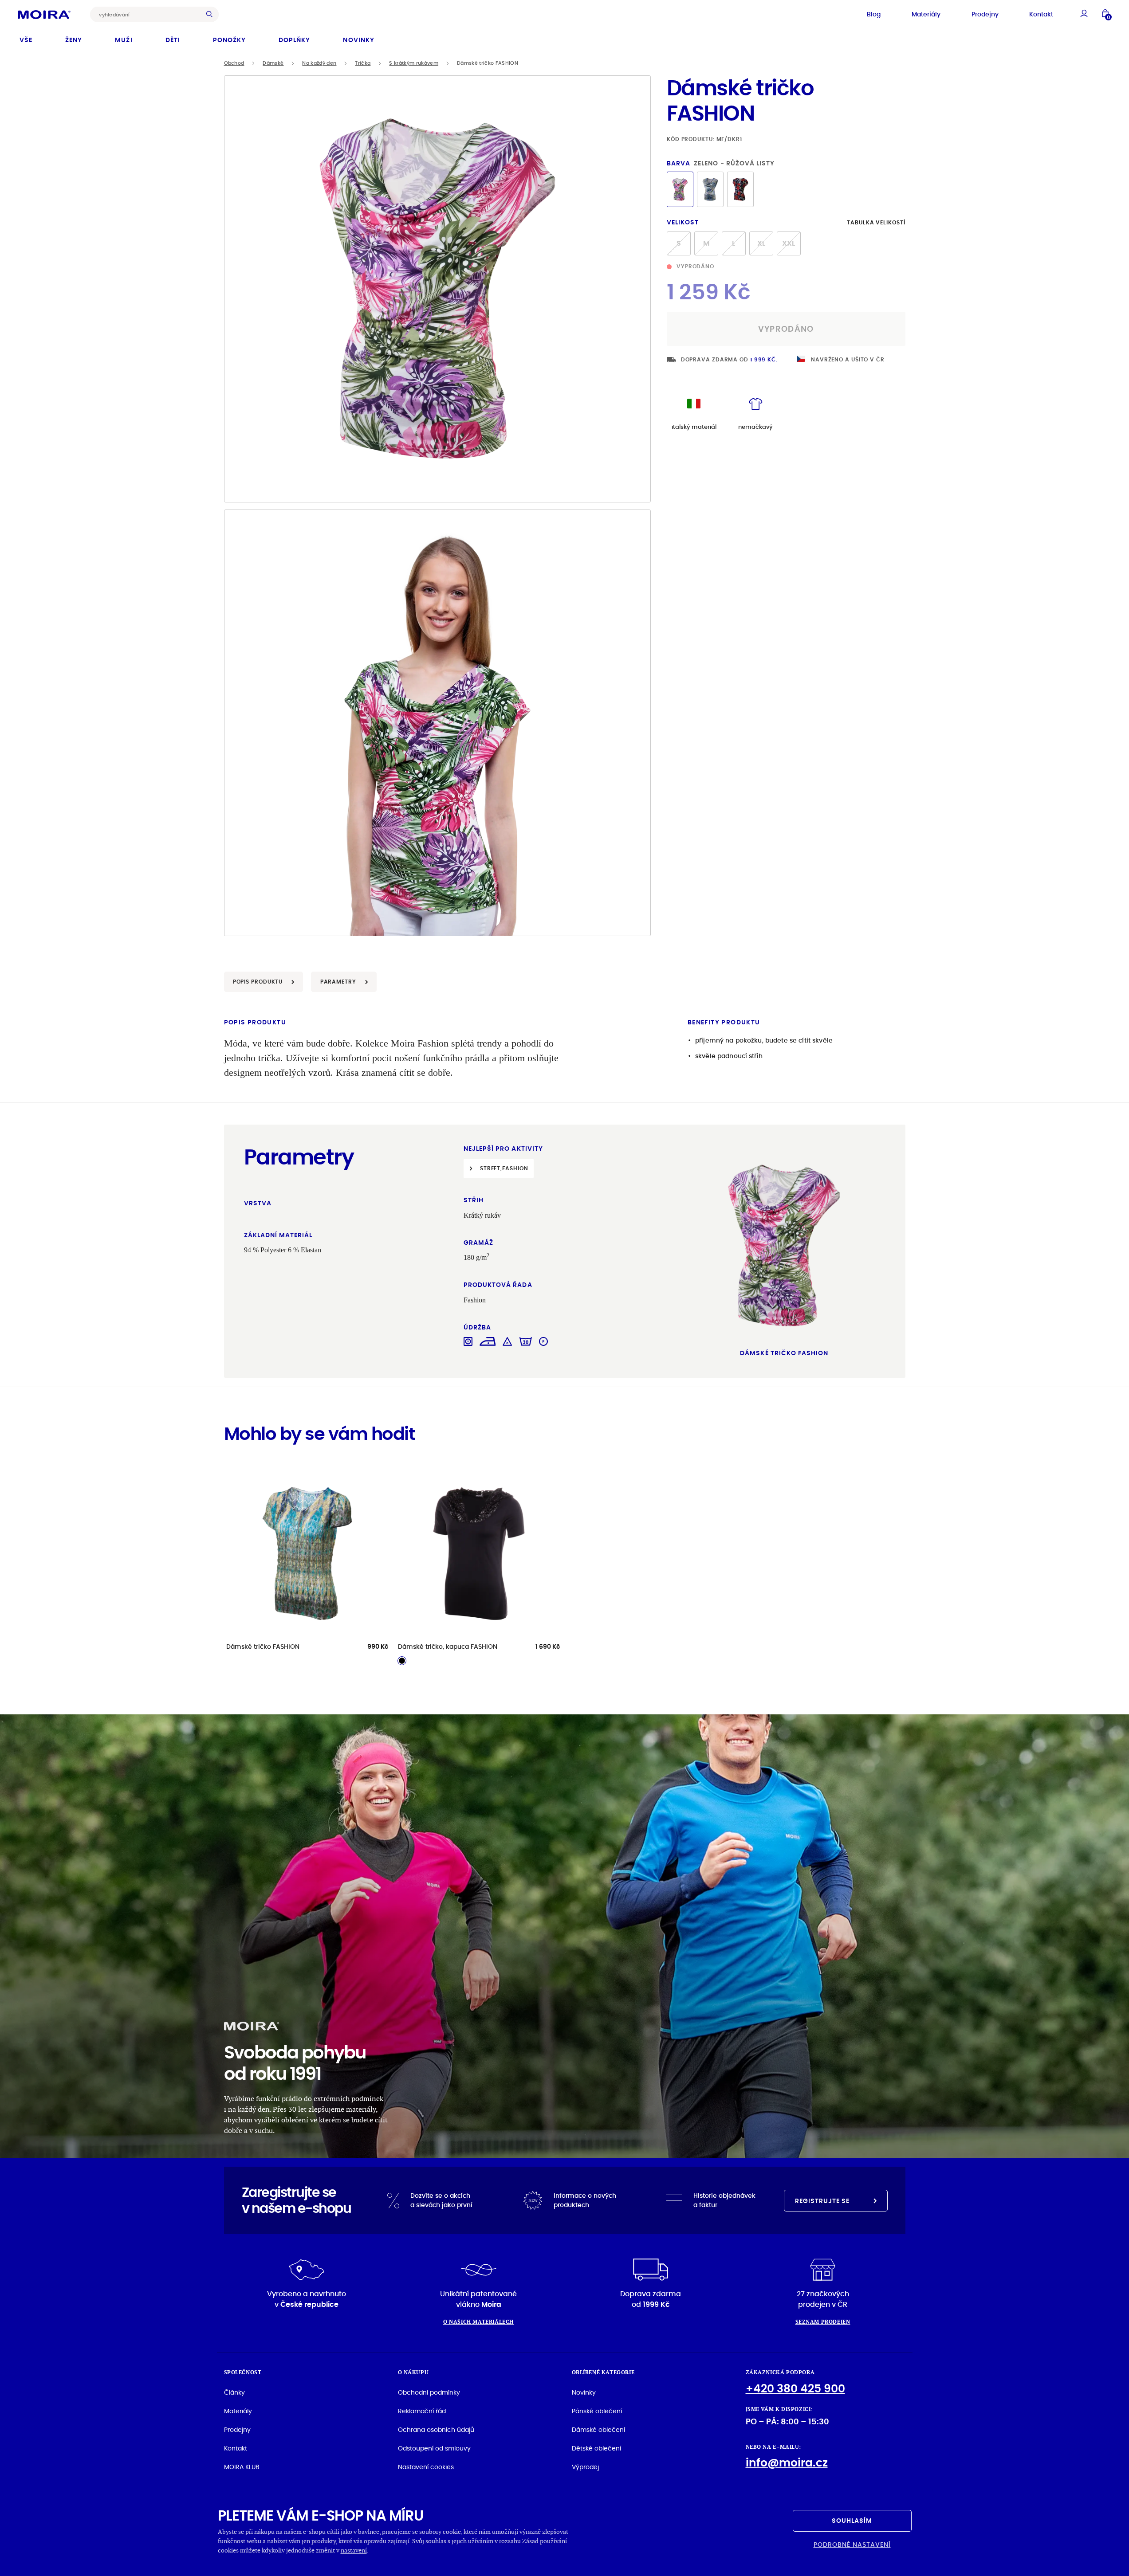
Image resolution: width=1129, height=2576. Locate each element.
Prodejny (985, 14)
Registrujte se (822, 2201)
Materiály (926, 14)
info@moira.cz (787, 2463)
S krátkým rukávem (414, 63)
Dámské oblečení (598, 2430)
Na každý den (319, 63)
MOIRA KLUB (242, 2467)
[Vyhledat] (212, 14)
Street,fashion (504, 1168)
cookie (452, 2531)
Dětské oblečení (596, 2448)
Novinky (358, 40)
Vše (26, 40)
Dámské (273, 63)
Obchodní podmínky (429, 2392)
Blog (874, 14)
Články (234, 2392)
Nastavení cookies (426, 2467)
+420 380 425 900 (795, 2389)
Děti (173, 40)
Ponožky (229, 40)
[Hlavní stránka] (44, 14)
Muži (124, 40)
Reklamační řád (422, 2411)
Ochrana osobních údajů (436, 2430)
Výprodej (585, 2467)
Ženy (74, 40)
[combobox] (148, 14)
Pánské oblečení (597, 2411)
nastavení (354, 2550)
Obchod (234, 63)
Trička (363, 63)
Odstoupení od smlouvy (434, 2448)
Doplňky (294, 40)
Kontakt (1041, 14)
